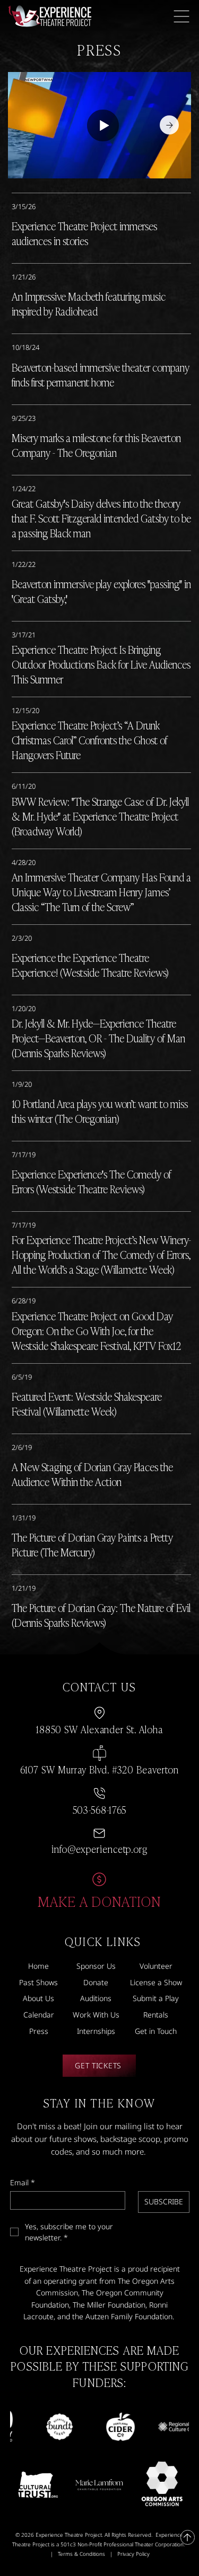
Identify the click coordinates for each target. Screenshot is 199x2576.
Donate (96, 1982)
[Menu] (181, 16)
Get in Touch (156, 2031)
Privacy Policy (133, 2554)
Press (39, 2031)
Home (38, 1966)
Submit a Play (156, 1998)
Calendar (39, 2015)
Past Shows (38, 1982)
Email (23, 2182)
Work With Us (96, 2015)
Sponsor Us (96, 1966)
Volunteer (156, 1966)
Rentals (156, 2015)
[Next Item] (169, 125)
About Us (38, 1998)
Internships (96, 2031)
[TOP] (188, 2537)
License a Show (156, 1982)
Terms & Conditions (81, 2554)
